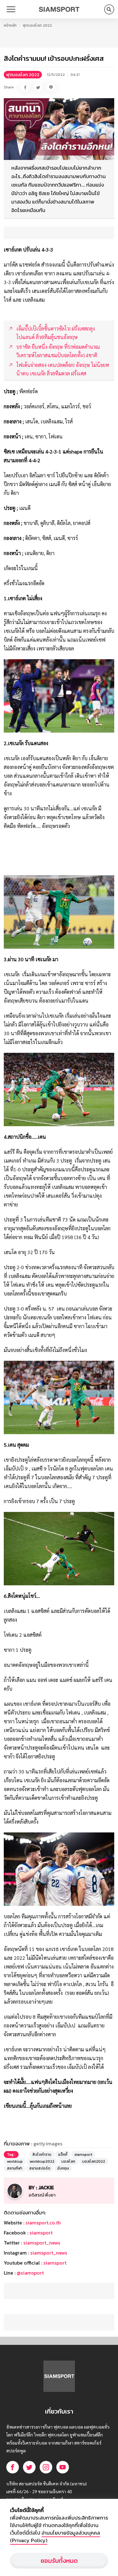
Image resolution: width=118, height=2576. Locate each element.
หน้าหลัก (10, 25)
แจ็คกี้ (63, 2155)
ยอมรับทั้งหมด (59, 2561)
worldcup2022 (42, 2161)
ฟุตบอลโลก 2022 (37, 25)
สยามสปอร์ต (40, 2168)
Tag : (11, 2155)
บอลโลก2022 (94, 2161)
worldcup (15, 2161)
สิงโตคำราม (42, 2155)
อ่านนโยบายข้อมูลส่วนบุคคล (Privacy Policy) (55, 2536)
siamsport (83, 2155)
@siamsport (30, 2273)
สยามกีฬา (15, 2168)
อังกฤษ (63, 2168)
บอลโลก (68, 2161)
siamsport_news (42, 2243)
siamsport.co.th (43, 2223)
